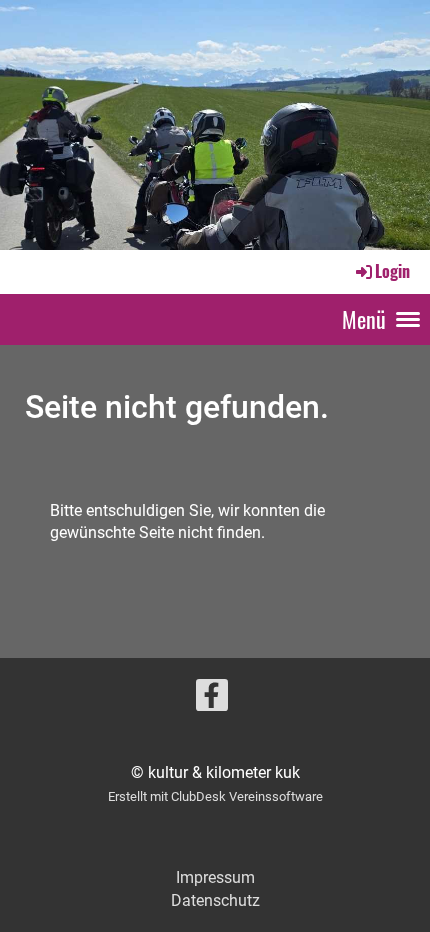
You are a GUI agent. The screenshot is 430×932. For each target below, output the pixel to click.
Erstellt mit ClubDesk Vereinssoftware (215, 796)
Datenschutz (215, 900)
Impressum (215, 877)
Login (392, 271)
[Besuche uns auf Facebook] (212, 700)
